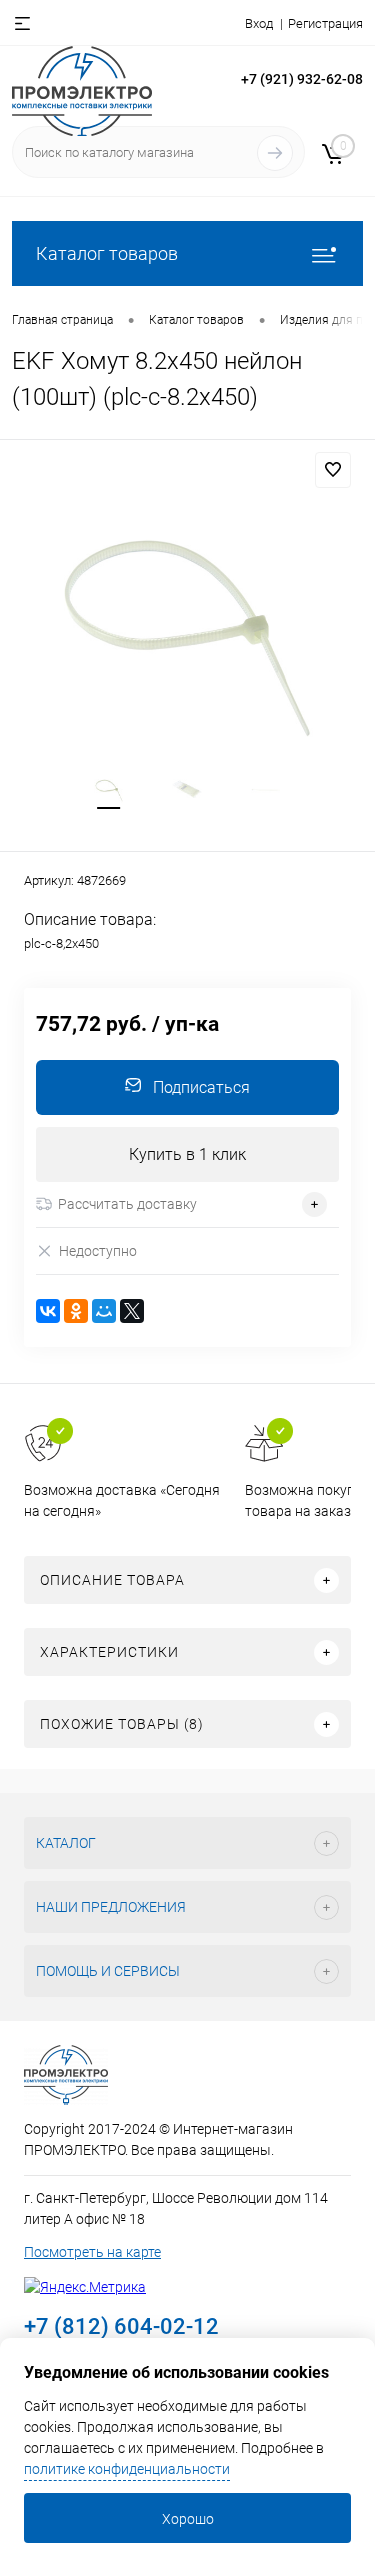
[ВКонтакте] (48, 1311)
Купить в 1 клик (187, 1154)
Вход (259, 23)
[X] (132, 1311)
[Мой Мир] (104, 1311)
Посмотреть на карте (92, 2252)
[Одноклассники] (76, 1311)
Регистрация (325, 23)
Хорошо (188, 2519)
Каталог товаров (107, 253)
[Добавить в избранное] (333, 470)
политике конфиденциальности (127, 2469)
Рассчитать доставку (127, 1204)
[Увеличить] (187, 624)
